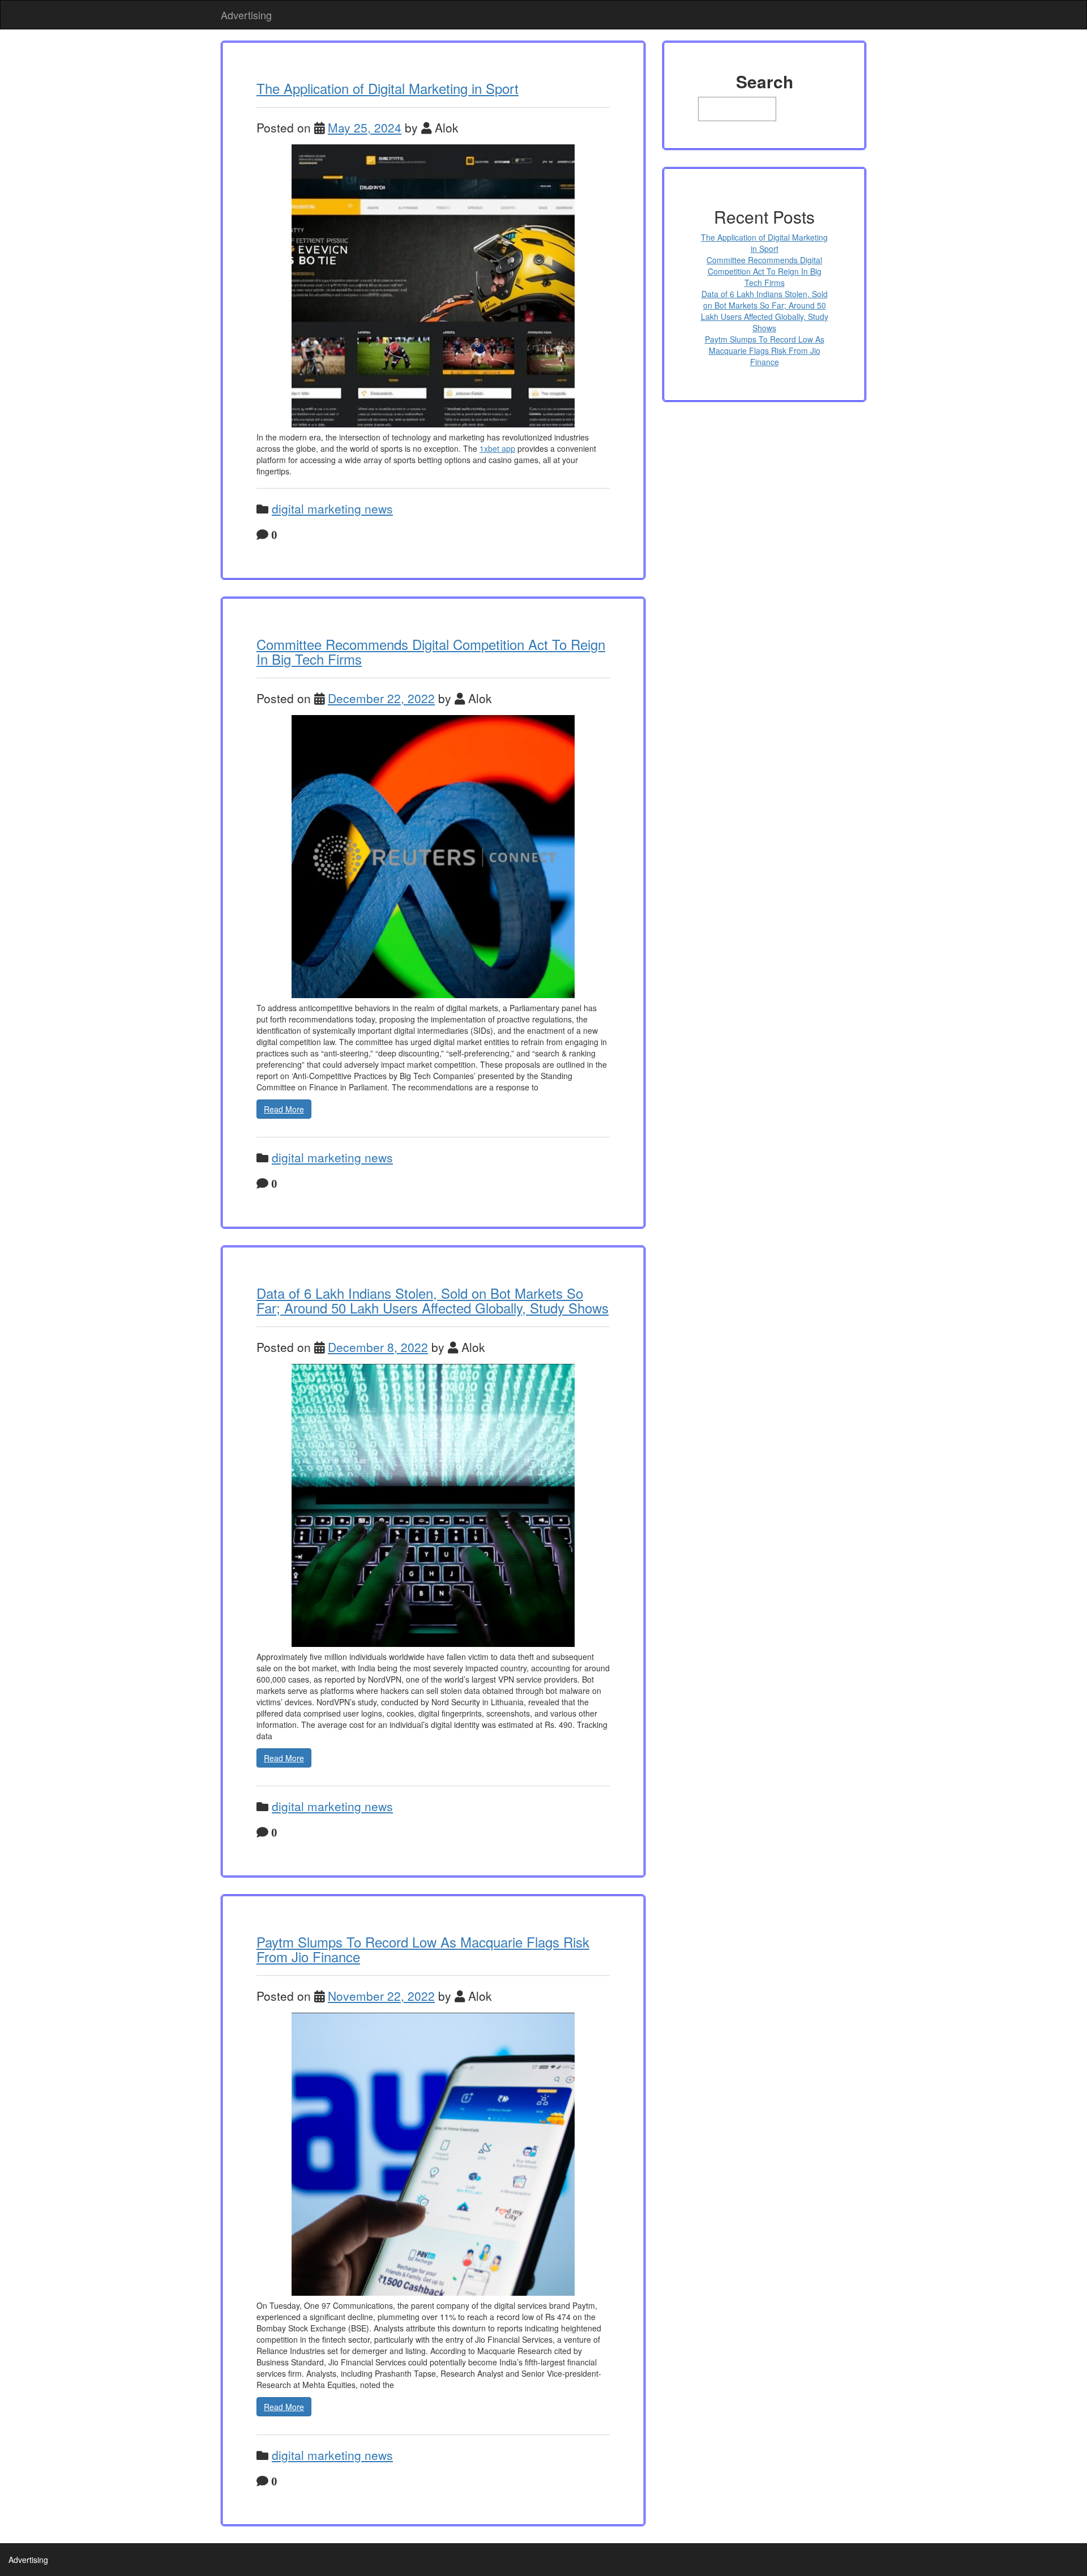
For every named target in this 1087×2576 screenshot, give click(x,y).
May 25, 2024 (365, 127)
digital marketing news (332, 508)
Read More (284, 1109)
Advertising (246, 15)
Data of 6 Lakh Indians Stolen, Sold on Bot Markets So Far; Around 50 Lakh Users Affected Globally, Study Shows (433, 1300)
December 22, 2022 (381, 698)
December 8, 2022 (378, 1347)
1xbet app (497, 448)
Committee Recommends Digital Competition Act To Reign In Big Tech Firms (431, 651)
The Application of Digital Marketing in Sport (388, 88)
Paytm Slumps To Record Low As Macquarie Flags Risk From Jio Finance (423, 1949)
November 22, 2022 (381, 1996)
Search (765, 82)
